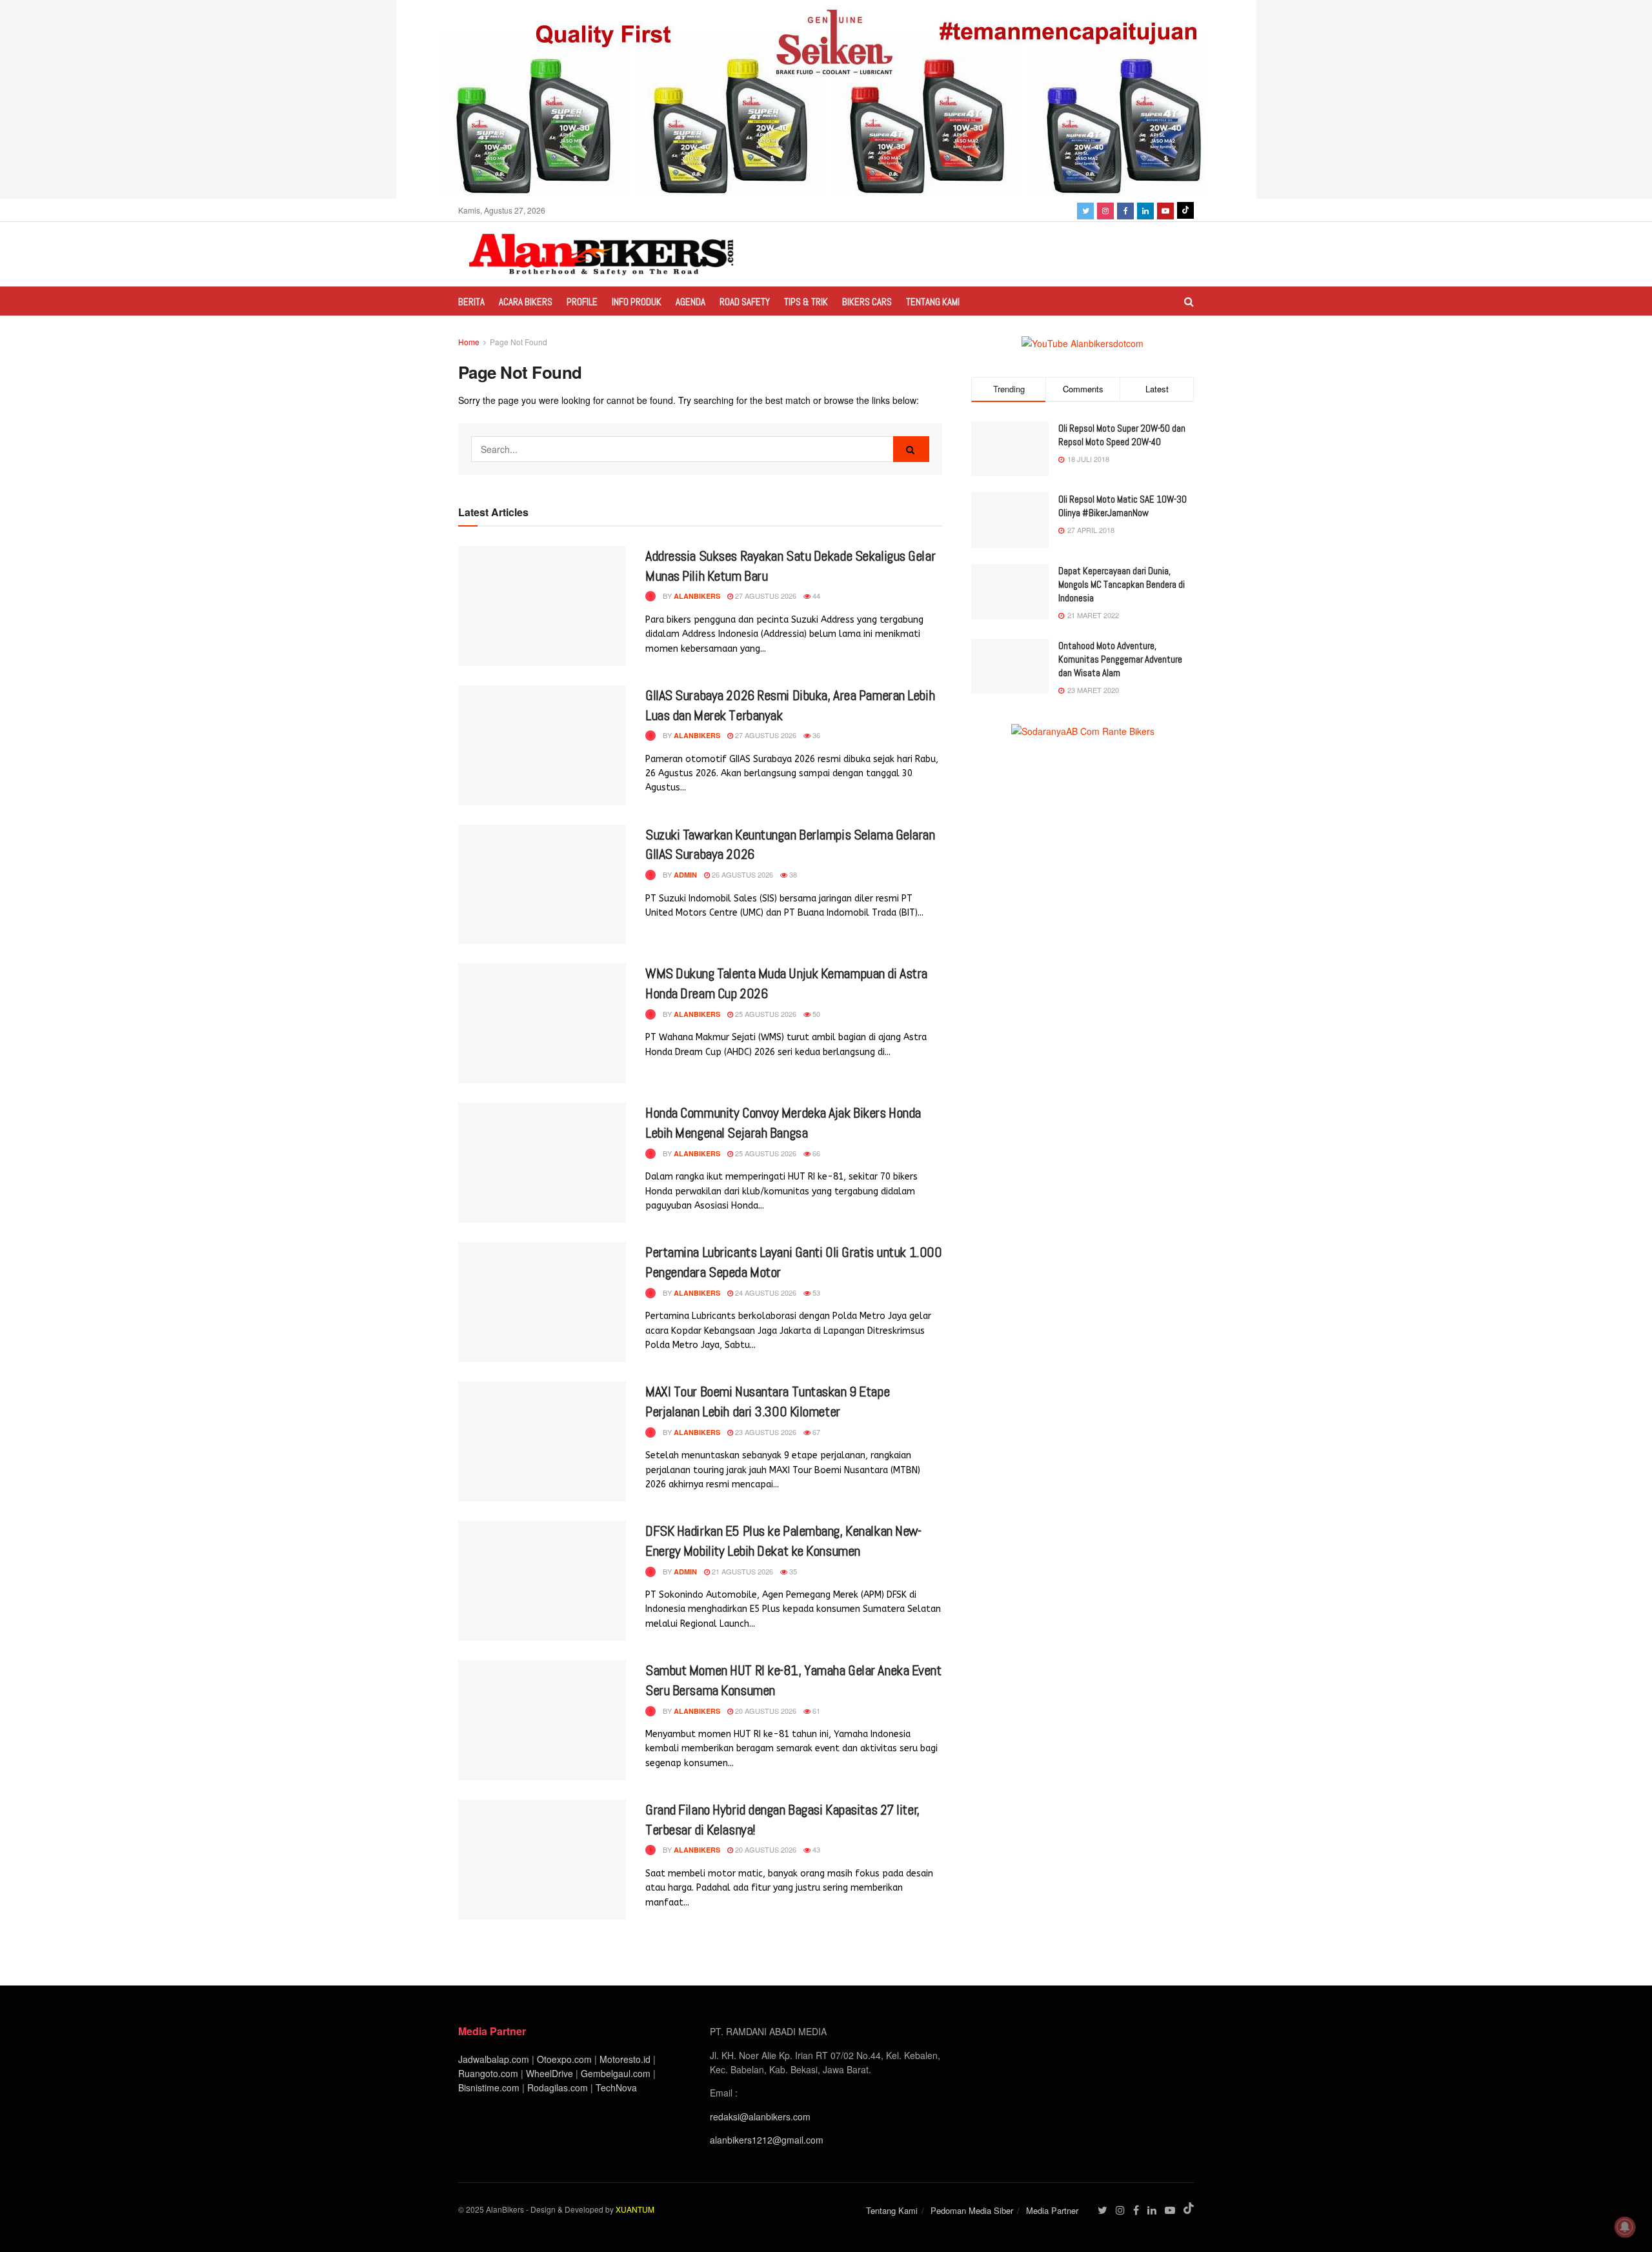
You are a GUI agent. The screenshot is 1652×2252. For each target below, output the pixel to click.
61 (815, 1711)
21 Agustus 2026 (741, 1571)
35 (792, 1571)
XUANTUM (635, 2209)
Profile (582, 302)
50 (815, 1014)
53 (815, 1292)
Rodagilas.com (558, 2087)
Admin (685, 875)
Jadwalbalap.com (494, 2059)
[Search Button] (911, 449)
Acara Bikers (526, 302)
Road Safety (745, 302)
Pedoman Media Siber (972, 2210)
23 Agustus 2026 (765, 1432)
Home (469, 342)
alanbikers (697, 596)
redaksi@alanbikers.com (760, 2116)
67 (815, 1432)
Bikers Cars (867, 302)
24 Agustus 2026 (765, 1292)
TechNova (616, 2087)
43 (815, 1849)
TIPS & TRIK (806, 302)
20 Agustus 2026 (765, 1711)
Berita (471, 302)
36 (815, 735)
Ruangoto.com (488, 2073)
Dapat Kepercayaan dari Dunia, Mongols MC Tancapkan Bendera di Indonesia (1122, 584)
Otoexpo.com (564, 2059)
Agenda (690, 302)
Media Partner (1052, 2210)
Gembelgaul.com (617, 2073)
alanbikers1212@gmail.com (767, 2140)
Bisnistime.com (489, 2087)
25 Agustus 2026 (765, 1014)
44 (815, 596)
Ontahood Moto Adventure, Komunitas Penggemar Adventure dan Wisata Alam (1120, 659)
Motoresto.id (625, 2059)
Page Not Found (519, 342)
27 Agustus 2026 (765, 596)
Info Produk (637, 302)
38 (792, 874)
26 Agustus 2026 (741, 874)
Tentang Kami (933, 302)
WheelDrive (549, 2073)
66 (815, 1153)
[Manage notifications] (1625, 2227)
